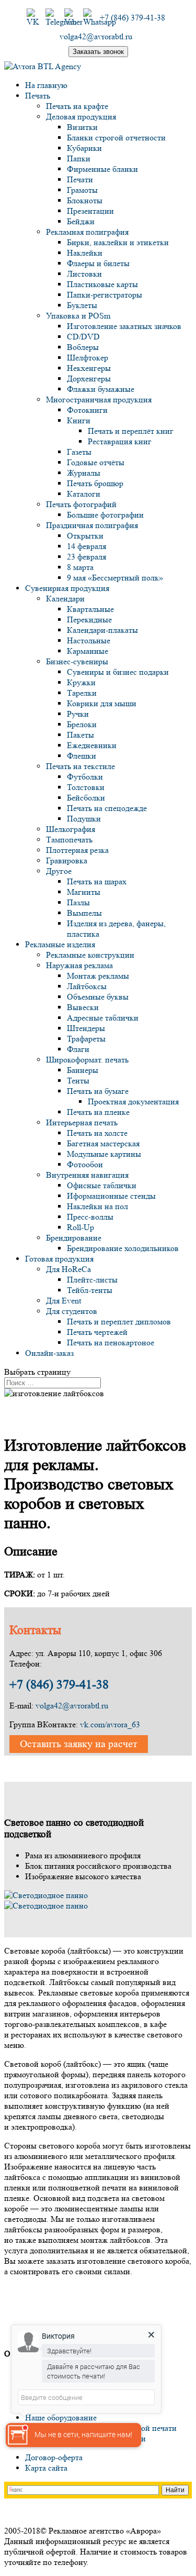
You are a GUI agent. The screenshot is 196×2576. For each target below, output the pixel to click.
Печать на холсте (97, 1133)
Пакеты (80, 735)
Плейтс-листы (92, 1280)
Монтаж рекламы (98, 976)
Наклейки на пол (97, 1206)
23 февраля (87, 557)
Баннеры (83, 1070)
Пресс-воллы (90, 1217)
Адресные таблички (103, 1018)
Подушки (84, 819)
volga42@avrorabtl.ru (72, 1706)
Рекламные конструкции (90, 955)
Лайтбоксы (87, 986)
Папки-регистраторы (105, 295)
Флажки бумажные (101, 389)
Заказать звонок (98, 52)
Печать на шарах (97, 881)
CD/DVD (83, 337)
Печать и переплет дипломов (119, 1322)
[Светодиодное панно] (46, 1895)
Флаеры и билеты (98, 263)
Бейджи (81, 221)
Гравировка (67, 861)
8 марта (80, 567)
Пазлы (78, 902)
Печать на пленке (98, 1112)
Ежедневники (92, 745)
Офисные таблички (102, 1185)
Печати (80, 179)
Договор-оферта (54, 2457)
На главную (46, 85)
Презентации (90, 211)
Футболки (85, 777)
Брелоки (82, 724)
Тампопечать (69, 840)
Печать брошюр (95, 483)
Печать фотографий (81, 504)
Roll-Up (80, 1227)
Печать (38, 96)
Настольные (89, 640)
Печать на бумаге (98, 1091)
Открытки (85, 536)
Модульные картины (104, 1154)
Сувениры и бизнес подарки (118, 672)
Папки (79, 158)
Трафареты (86, 1039)
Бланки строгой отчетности (116, 138)
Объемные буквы (98, 997)
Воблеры (83, 347)
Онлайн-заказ (49, 1353)
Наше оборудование (61, 2418)
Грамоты (82, 190)
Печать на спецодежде (107, 808)
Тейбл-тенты (90, 1290)
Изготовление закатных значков (124, 326)
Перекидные (89, 620)
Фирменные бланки (102, 169)
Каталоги (84, 494)
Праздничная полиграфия (92, 525)
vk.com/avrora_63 (110, 1724)
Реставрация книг (120, 441)
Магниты (84, 892)
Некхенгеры (89, 368)
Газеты (79, 452)
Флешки (82, 756)
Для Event (64, 1301)
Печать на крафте (77, 106)
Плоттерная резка (77, 850)
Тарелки (82, 693)
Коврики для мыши (102, 703)
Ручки (78, 714)
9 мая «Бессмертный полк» (115, 578)
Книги (79, 420)
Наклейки (85, 253)
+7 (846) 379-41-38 (59, 1685)
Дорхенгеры (89, 379)
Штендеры (86, 1028)
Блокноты (85, 200)
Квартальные (90, 609)
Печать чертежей (97, 1332)
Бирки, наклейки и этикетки (118, 242)
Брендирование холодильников (123, 1248)
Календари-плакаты (102, 630)
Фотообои (85, 1164)
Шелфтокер (88, 358)
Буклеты (82, 305)
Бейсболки (86, 798)
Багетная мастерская (103, 1143)
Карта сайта (46, 2468)
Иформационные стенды (111, 1196)
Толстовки (86, 787)
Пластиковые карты (102, 284)
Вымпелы (84, 913)
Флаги (78, 1049)
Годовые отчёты (96, 462)
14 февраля (87, 546)
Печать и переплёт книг (131, 431)
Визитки (82, 127)
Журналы (84, 473)
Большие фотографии (105, 515)
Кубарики (84, 148)
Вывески (83, 1007)
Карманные (88, 651)
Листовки (84, 274)
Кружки (81, 682)
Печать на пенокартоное (111, 1342)
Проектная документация (133, 1101)
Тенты (78, 1081)
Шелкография (71, 829)
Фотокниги (87, 410)
